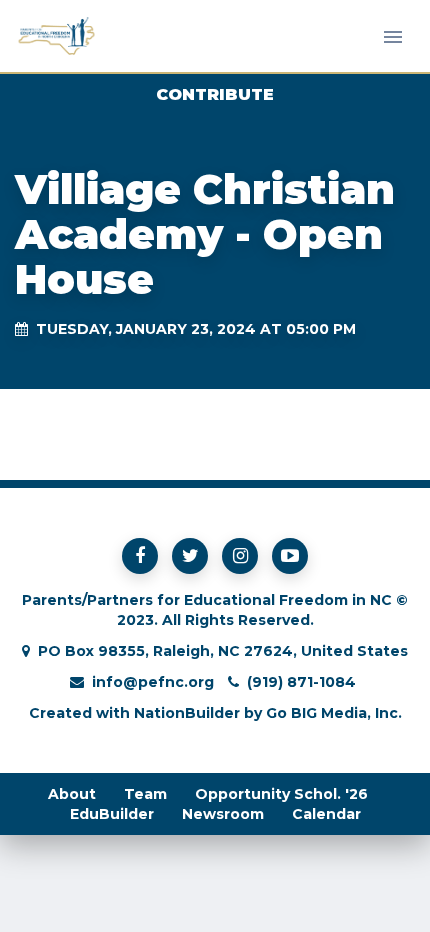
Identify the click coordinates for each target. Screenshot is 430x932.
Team (145, 794)
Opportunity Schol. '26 (281, 794)
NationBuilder (187, 713)
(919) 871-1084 (301, 682)
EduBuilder (112, 814)
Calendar (326, 814)
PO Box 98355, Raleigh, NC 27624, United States (223, 651)
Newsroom (223, 814)
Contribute (215, 94)
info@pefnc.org (153, 682)
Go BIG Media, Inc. (334, 713)
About (72, 794)
